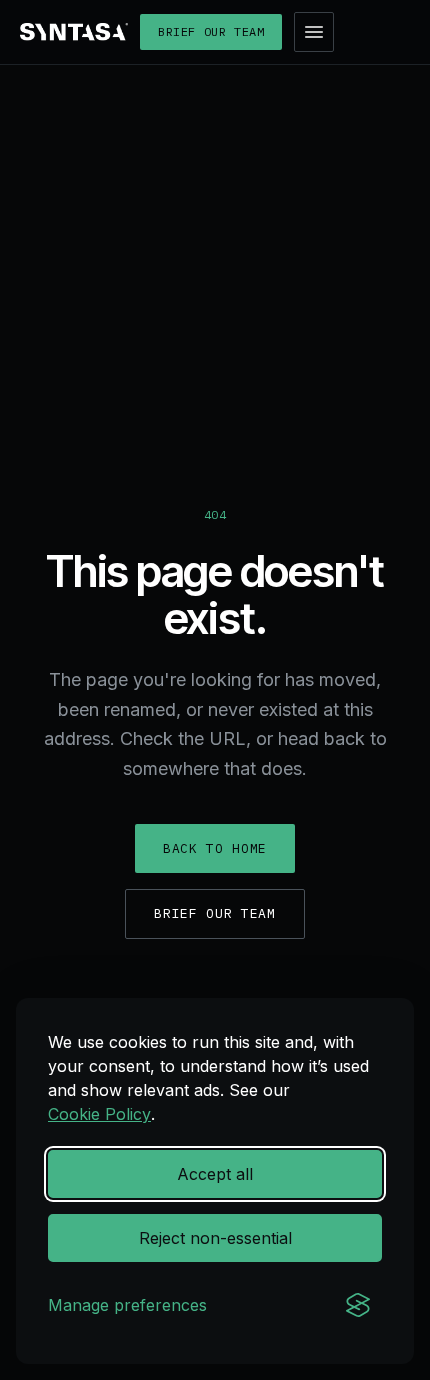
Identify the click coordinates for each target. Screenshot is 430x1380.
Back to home (215, 848)
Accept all (215, 1174)
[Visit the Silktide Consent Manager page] (358, 1305)
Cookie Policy (99, 1114)
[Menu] (314, 32)
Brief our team (211, 31)
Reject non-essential (215, 1238)
